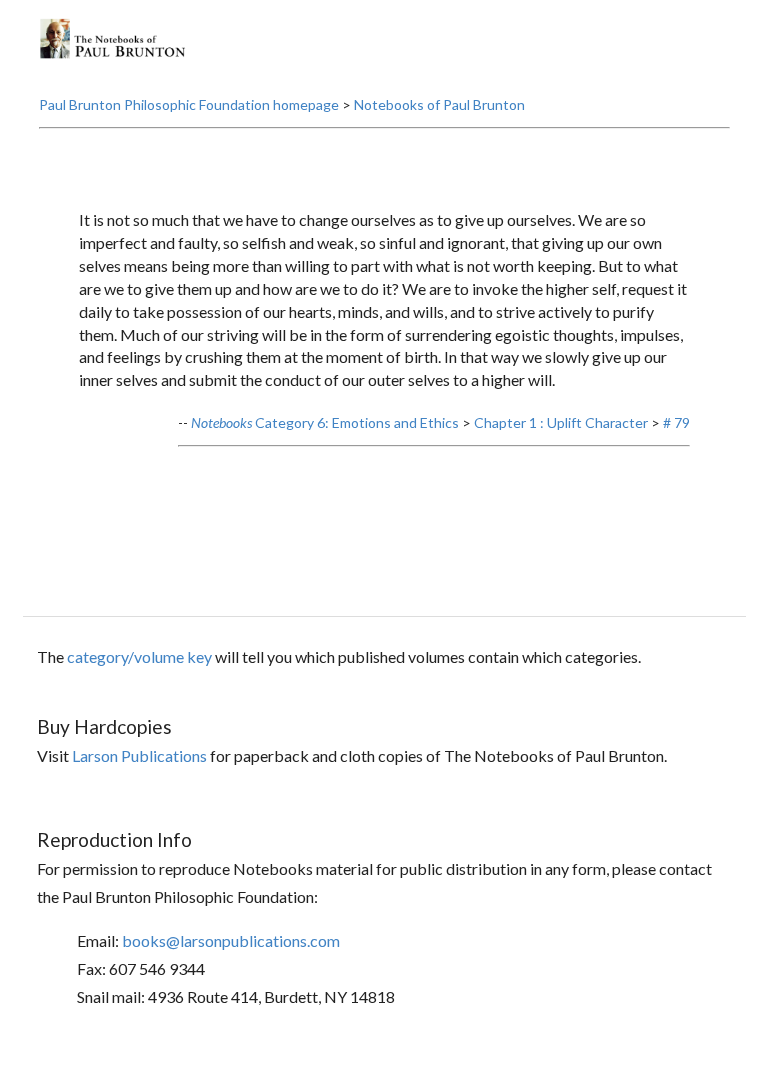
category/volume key (139, 656)
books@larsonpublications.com (231, 940)
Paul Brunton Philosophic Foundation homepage (189, 104)
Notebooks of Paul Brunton (439, 104)
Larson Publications (139, 755)
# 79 (676, 422)
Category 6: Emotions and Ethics (325, 422)
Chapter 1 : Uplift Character (561, 422)
